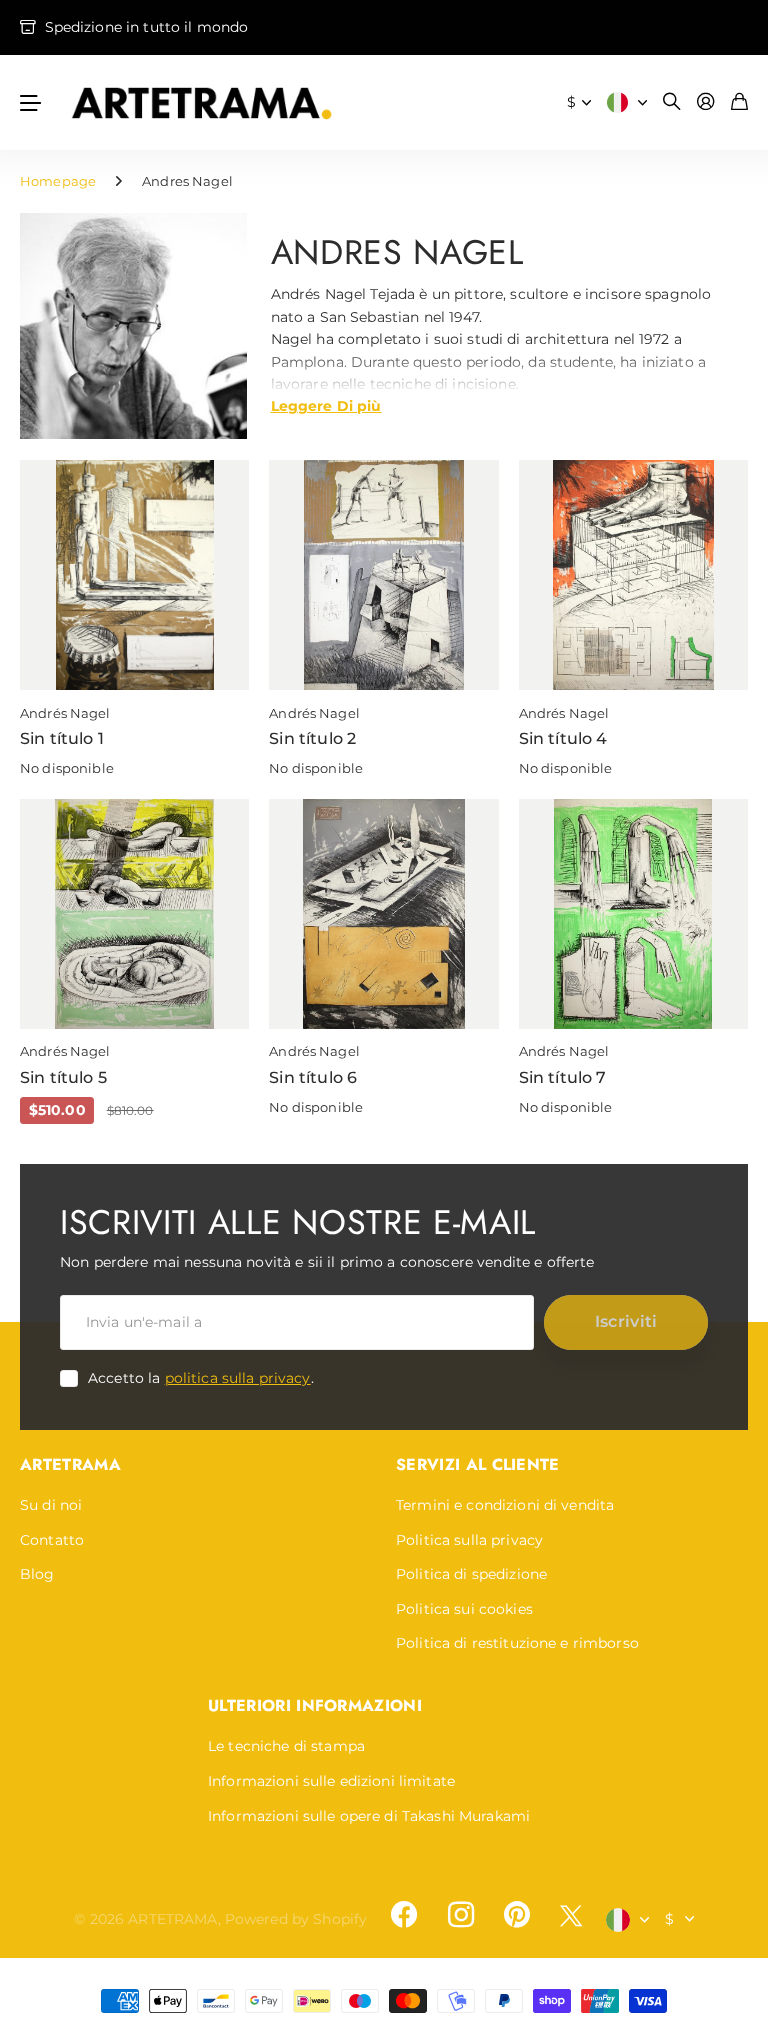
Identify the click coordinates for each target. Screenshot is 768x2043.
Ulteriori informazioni (315, 1705)
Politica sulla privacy (469, 1540)
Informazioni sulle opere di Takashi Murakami (369, 1816)
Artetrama (70, 1464)
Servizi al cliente (478, 1464)
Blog (37, 1574)
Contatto (52, 1540)
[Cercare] (672, 102)
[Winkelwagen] (739, 102)
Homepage (58, 181)
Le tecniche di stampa (286, 1746)
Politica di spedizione (471, 1574)
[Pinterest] (517, 1915)
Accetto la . (201, 1378)
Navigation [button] (31, 102)
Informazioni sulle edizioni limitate (331, 1781)
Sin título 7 (563, 1077)
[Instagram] (460, 1915)
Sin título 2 (312, 738)
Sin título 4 (563, 738)
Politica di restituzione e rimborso (517, 1643)
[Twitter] (571, 1915)
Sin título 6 (313, 1077)
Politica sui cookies (464, 1609)
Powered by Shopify (296, 1919)
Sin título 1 (62, 738)
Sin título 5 (63, 1077)
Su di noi (51, 1505)
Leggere (326, 405)
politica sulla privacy (238, 1378)
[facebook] (404, 1915)
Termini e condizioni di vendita (505, 1505)
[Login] (706, 102)
